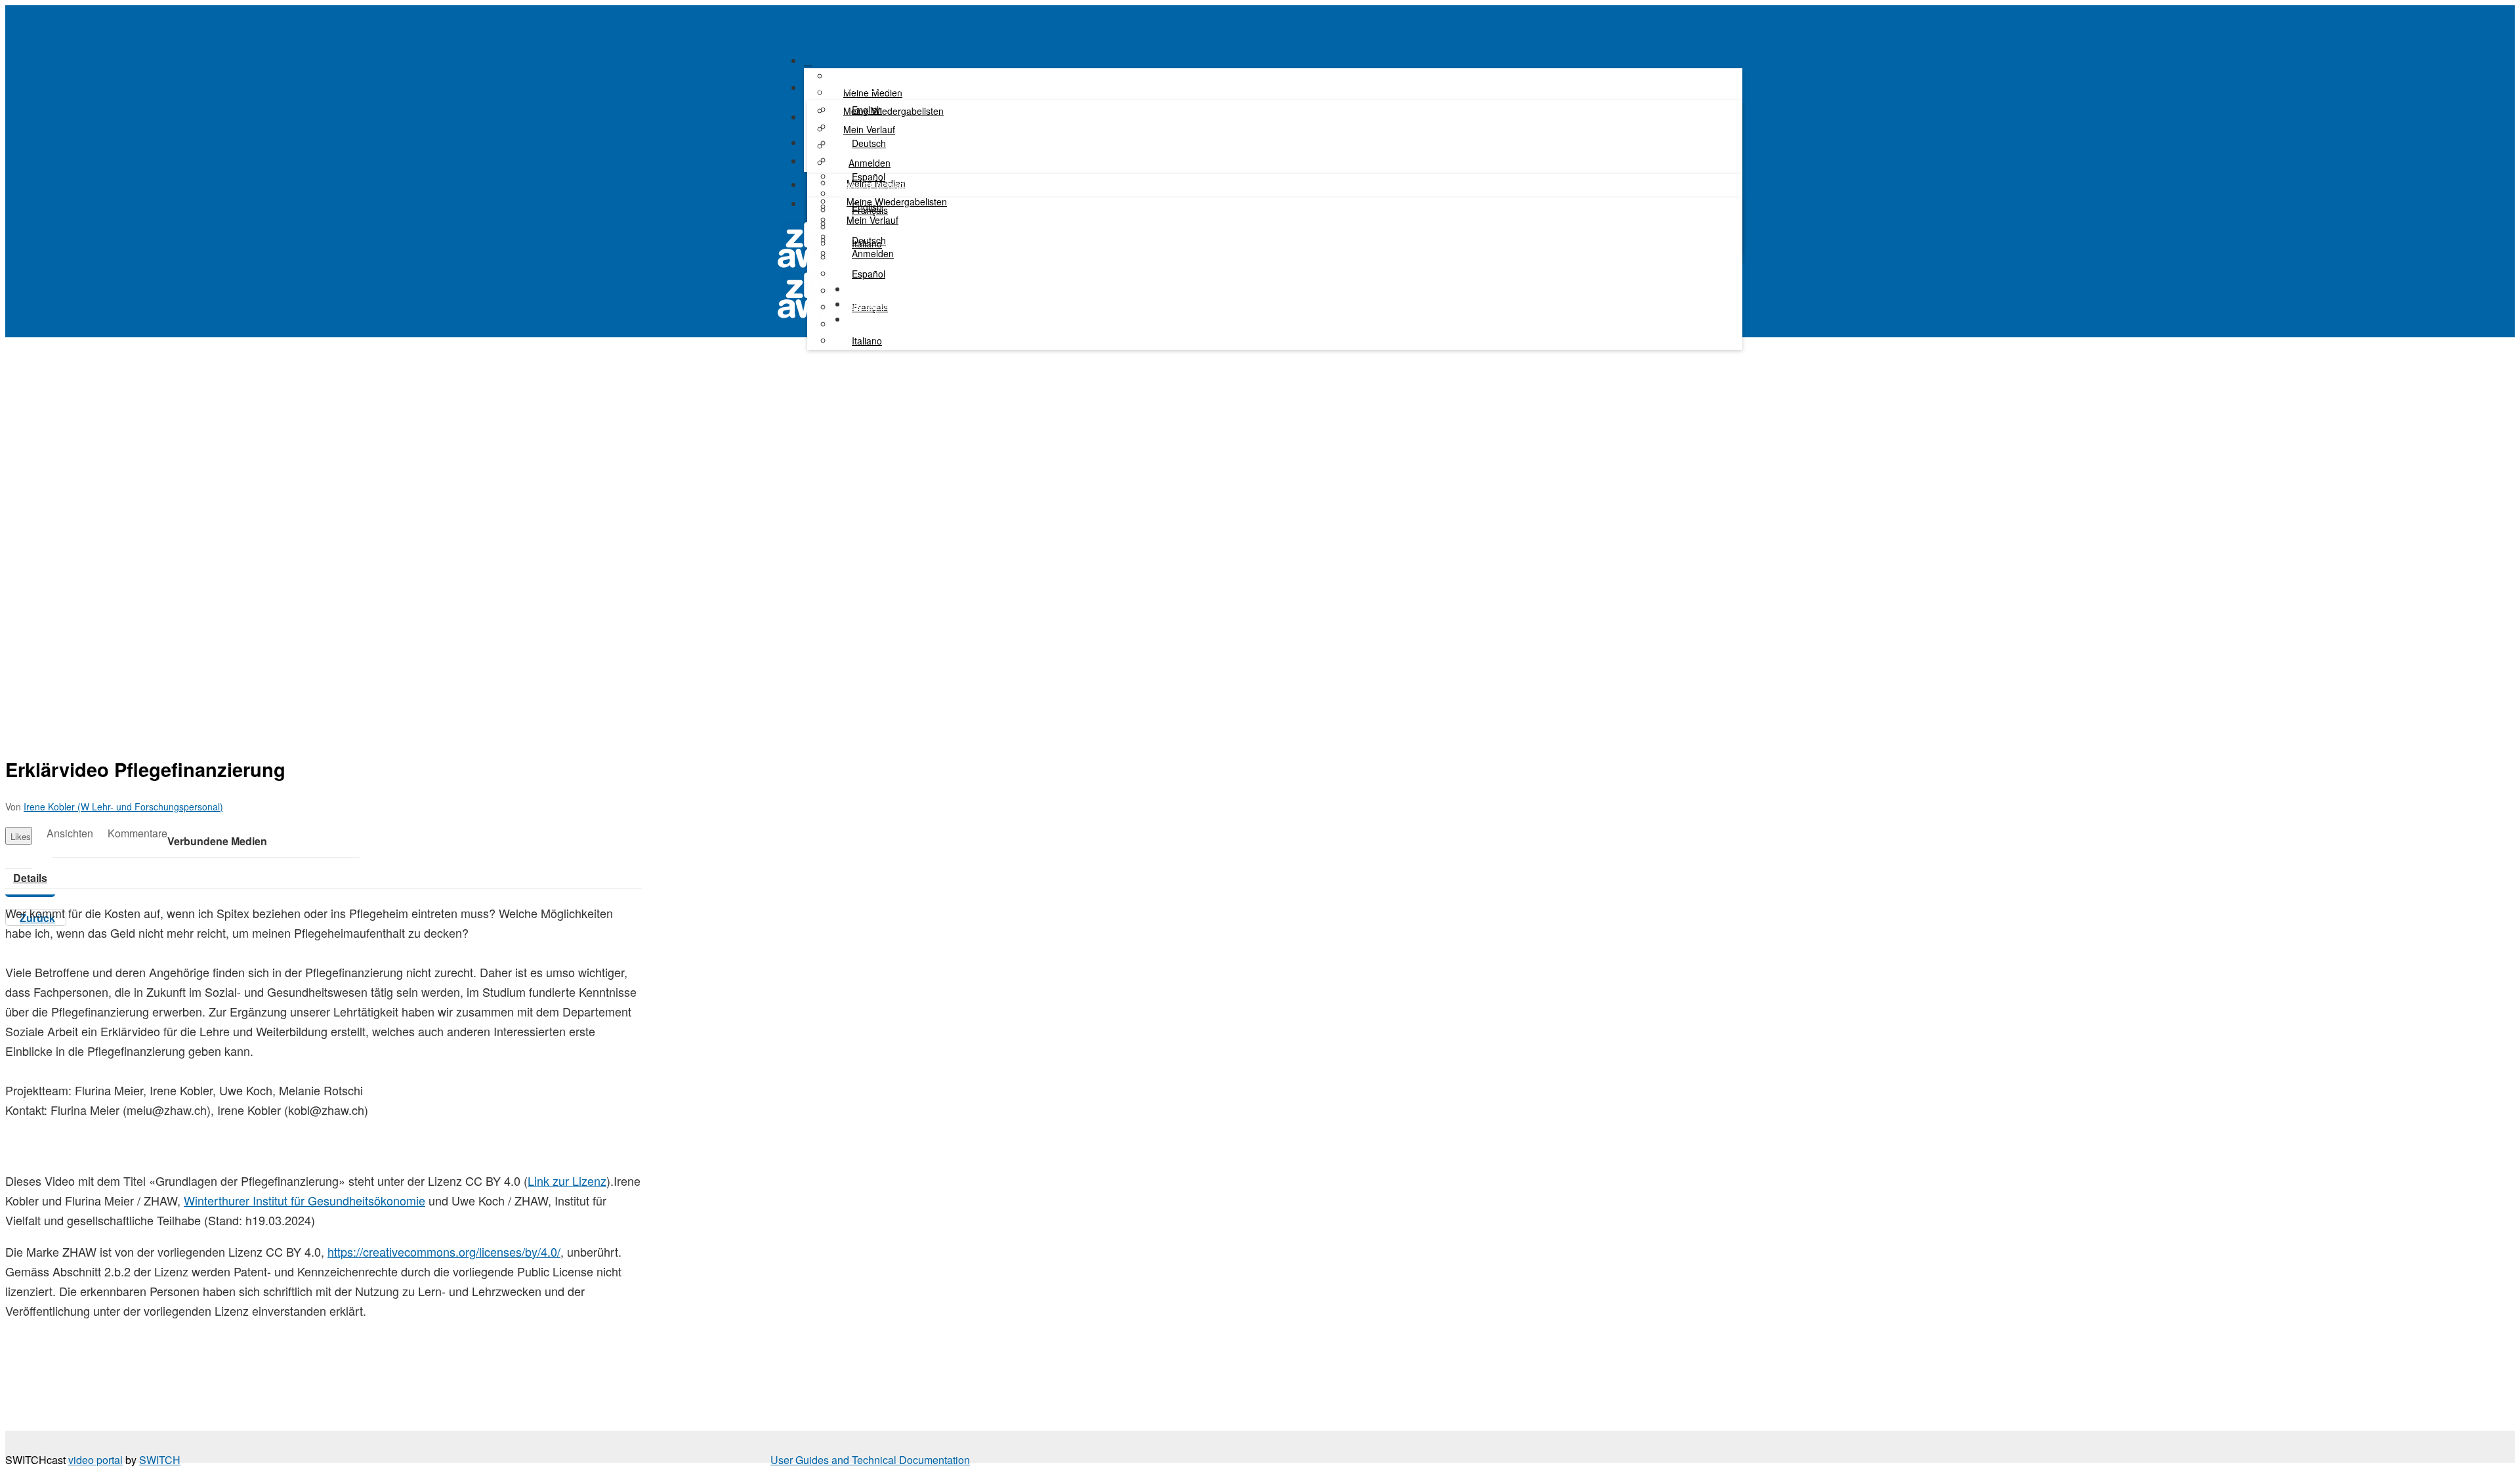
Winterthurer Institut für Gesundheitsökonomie (304, 1200)
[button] (782, 31)
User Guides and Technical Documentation (870, 1460)
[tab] (30, 878)
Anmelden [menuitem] (870, 163)
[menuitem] (864, 110)
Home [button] (860, 289)
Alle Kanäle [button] (871, 304)
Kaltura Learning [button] (882, 320)
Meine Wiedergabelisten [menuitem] (897, 201)
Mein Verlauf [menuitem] (869, 129)
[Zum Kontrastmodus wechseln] (815, 208)
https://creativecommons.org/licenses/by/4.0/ (444, 1251)
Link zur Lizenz (567, 1181)
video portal (95, 1460)
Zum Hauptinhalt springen (838, 13)
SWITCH (160, 1460)
